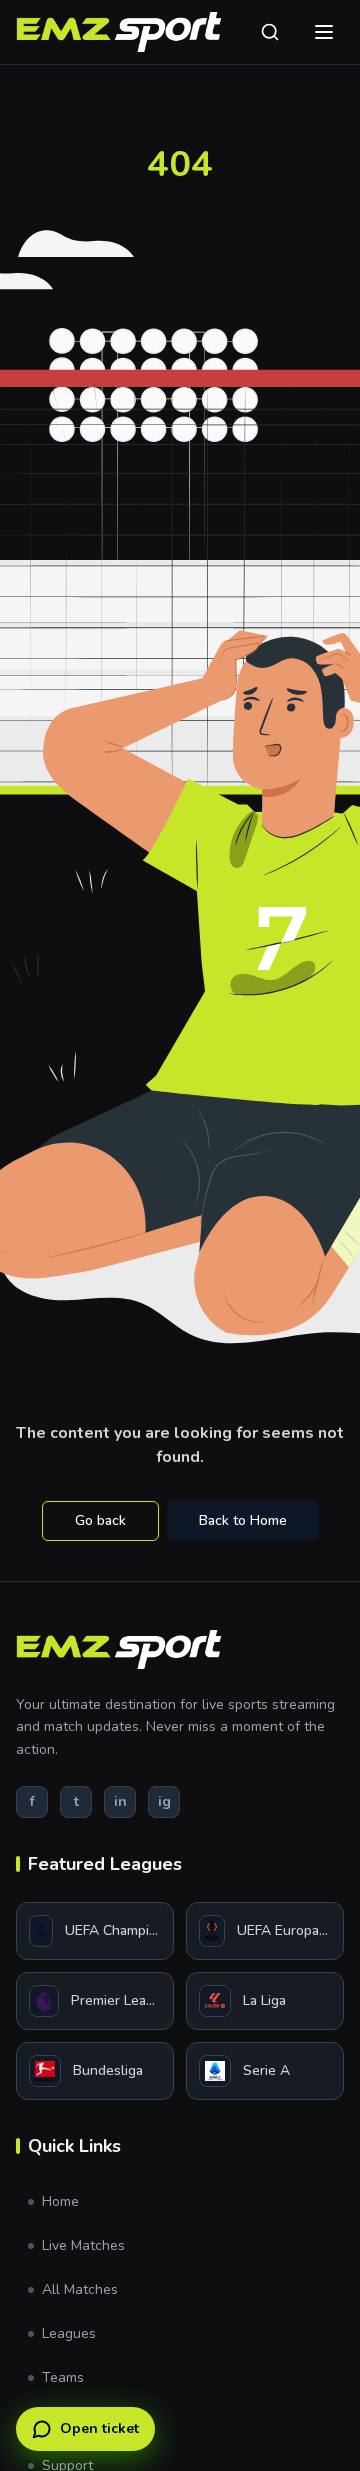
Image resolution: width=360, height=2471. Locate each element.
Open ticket (99, 2428)
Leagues (69, 2333)
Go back (100, 1520)
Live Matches (83, 2245)
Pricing (63, 2421)
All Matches (80, 2289)
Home (60, 2201)
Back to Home (243, 1520)
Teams (63, 2377)
